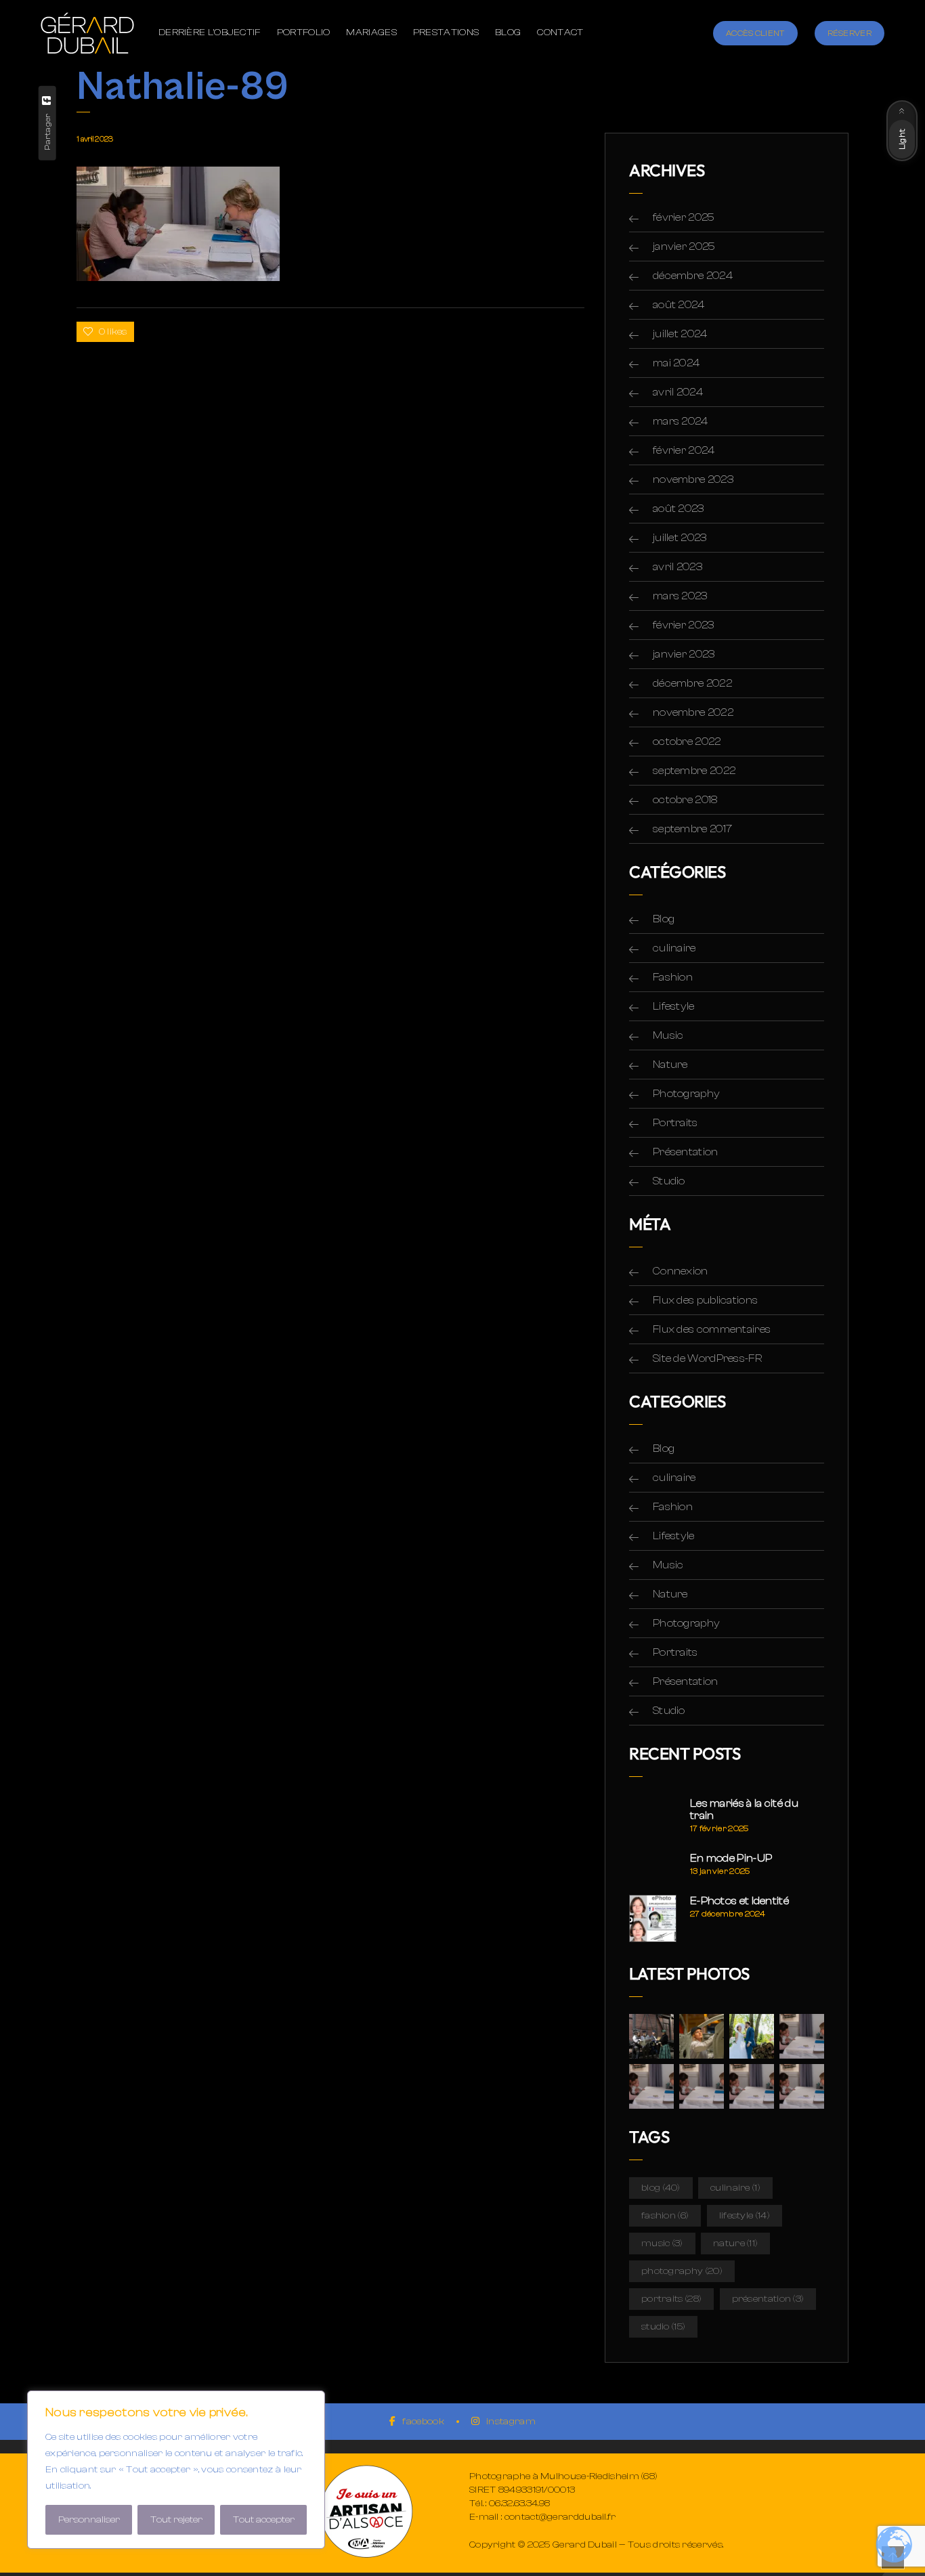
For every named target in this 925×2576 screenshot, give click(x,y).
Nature (670, 1065)
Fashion (673, 977)
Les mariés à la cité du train (744, 1809)
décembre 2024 (693, 276)
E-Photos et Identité (739, 1901)
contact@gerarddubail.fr (560, 2517)
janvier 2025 (684, 246)
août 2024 (679, 305)
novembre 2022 (693, 712)
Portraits (675, 1123)
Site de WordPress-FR (707, 1358)
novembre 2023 (693, 479)
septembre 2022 (694, 771)
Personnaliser (89, 2520)
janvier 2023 (684, 654)
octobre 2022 (687, 742)
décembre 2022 (692, 683)
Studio (669, 1181)
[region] (176, 2470)
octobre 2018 (685, 800)
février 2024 (684, 450)
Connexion (681, 1271)
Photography (686, 1094)
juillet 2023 (680, 538)
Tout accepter (264, 2520)
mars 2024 (681, 421)
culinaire (674, 948)
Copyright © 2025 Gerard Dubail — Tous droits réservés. (596, 2545)
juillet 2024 (680, 334)
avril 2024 (678, 392)
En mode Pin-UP (731, 1858)
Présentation (686, 1152)
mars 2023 (680, 596)
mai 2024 (676, 363)
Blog (664, 919)
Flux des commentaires (712, 1329)
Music (668, 1035)
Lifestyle (674, 1006)
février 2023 (684, 625)
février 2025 (684, 217)
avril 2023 (677, 567)
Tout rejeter (176, 2520)
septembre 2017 (692, 829)
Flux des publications (705, 1300)
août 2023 (679, 509)
